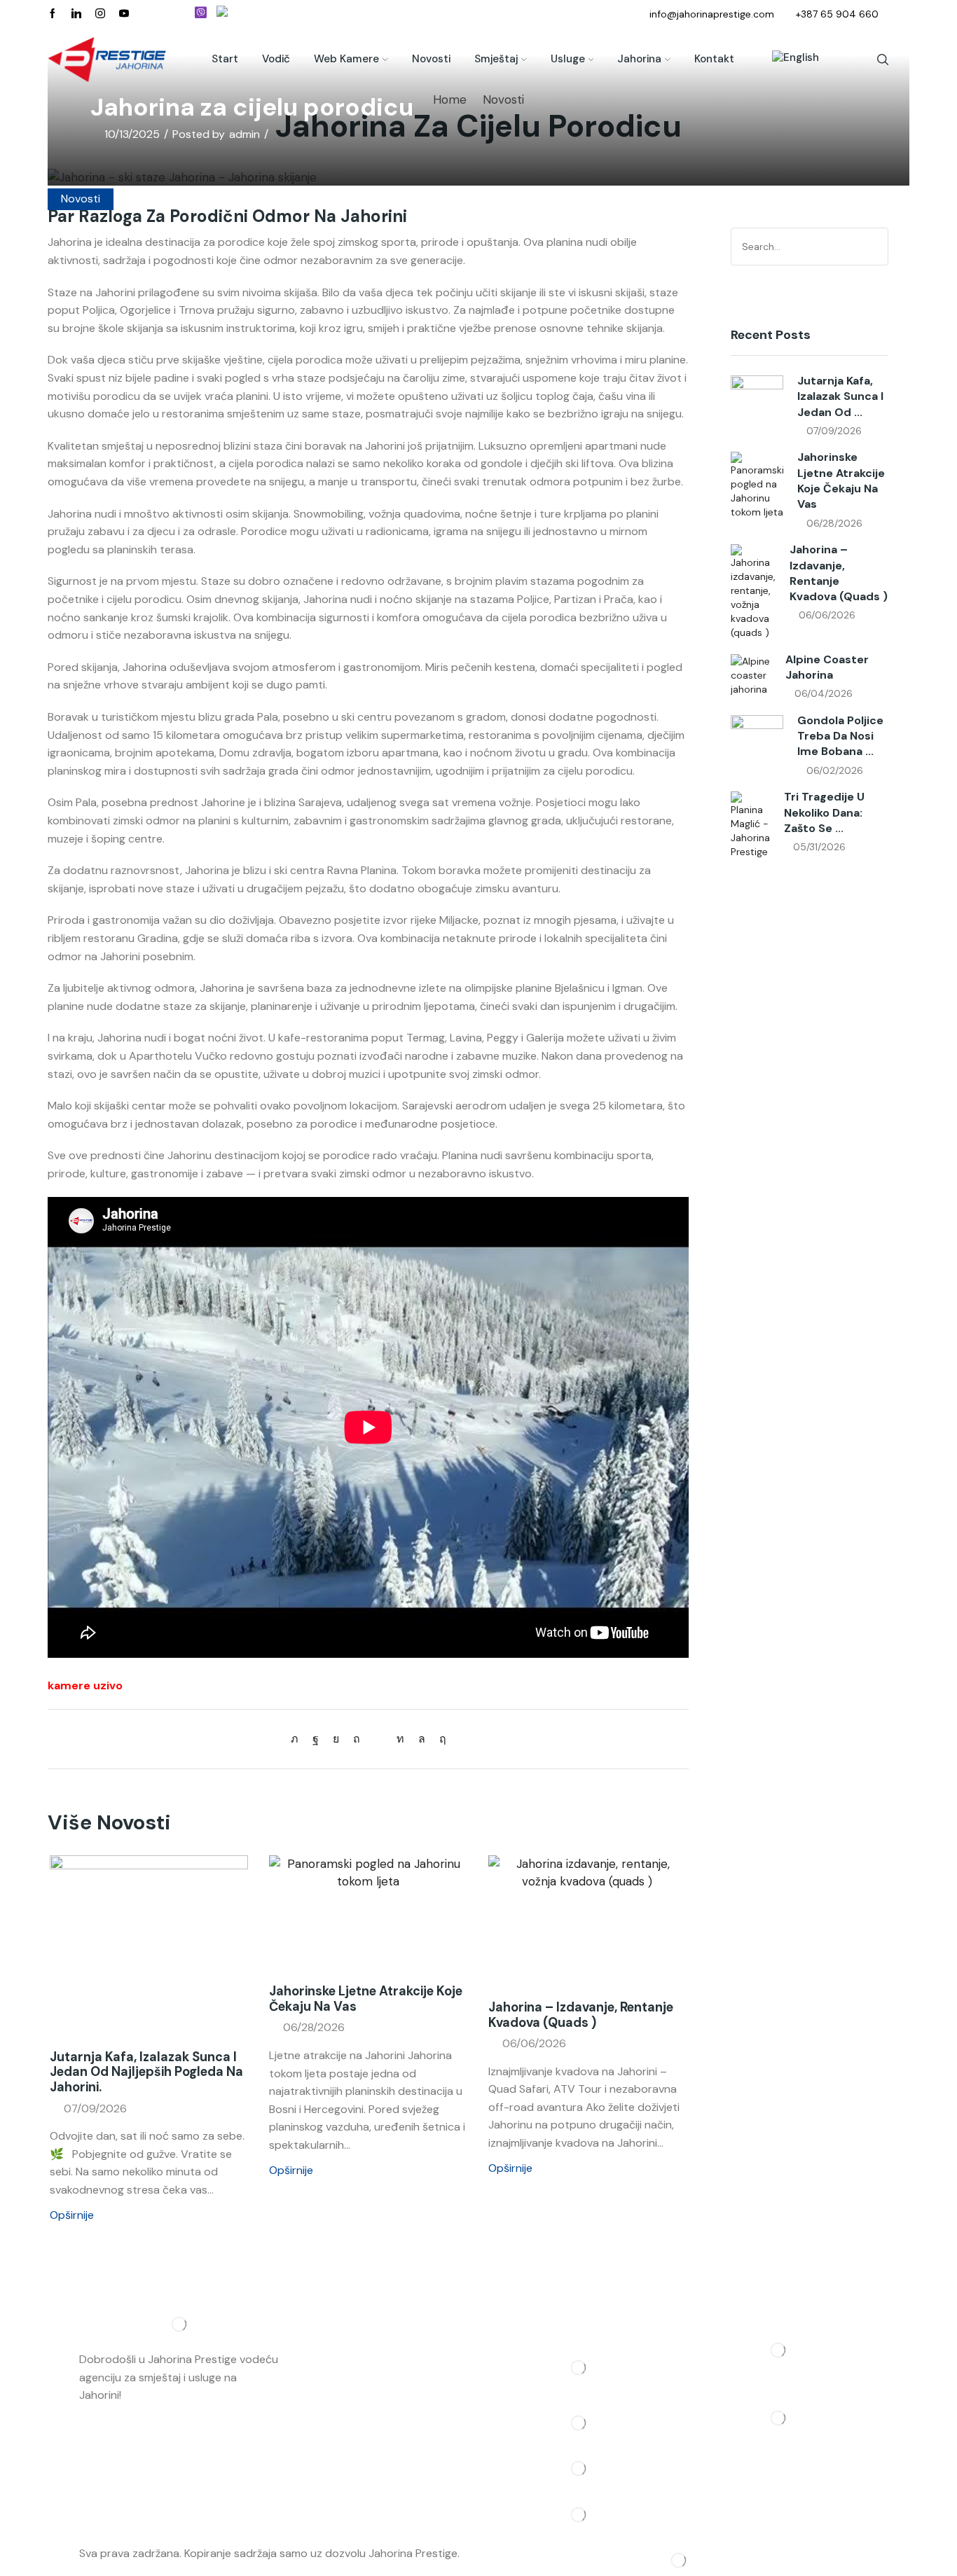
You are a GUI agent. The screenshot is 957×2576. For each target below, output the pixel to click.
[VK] (336, 1739)
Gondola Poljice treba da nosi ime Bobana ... (840, 736)
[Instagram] (100, 14)
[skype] (439, 1739)
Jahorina (639, 59)
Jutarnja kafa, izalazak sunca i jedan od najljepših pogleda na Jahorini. (146, 2072)
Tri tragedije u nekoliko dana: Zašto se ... (824, 812)
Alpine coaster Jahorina (827, 667)
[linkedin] (400, 1739)
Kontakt (714, 59)
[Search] (875, 247)
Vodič (276, 59)
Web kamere (346, 59)
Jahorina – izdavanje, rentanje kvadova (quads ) (581, 2015)
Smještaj (496, 59)
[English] (789, 60)
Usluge (568, 59)
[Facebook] (53, 14)
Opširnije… (149, 2395)
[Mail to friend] (378, 1739)
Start (225, 59)
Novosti (431, 59)
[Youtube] (124, 14)
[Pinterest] (357, 1739)
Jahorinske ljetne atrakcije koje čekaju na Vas (366, 1999)
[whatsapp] (422, 1739)
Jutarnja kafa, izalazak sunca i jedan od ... (840, 396)
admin (245, 134)
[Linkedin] (76, 14)
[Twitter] (298, 1739)
